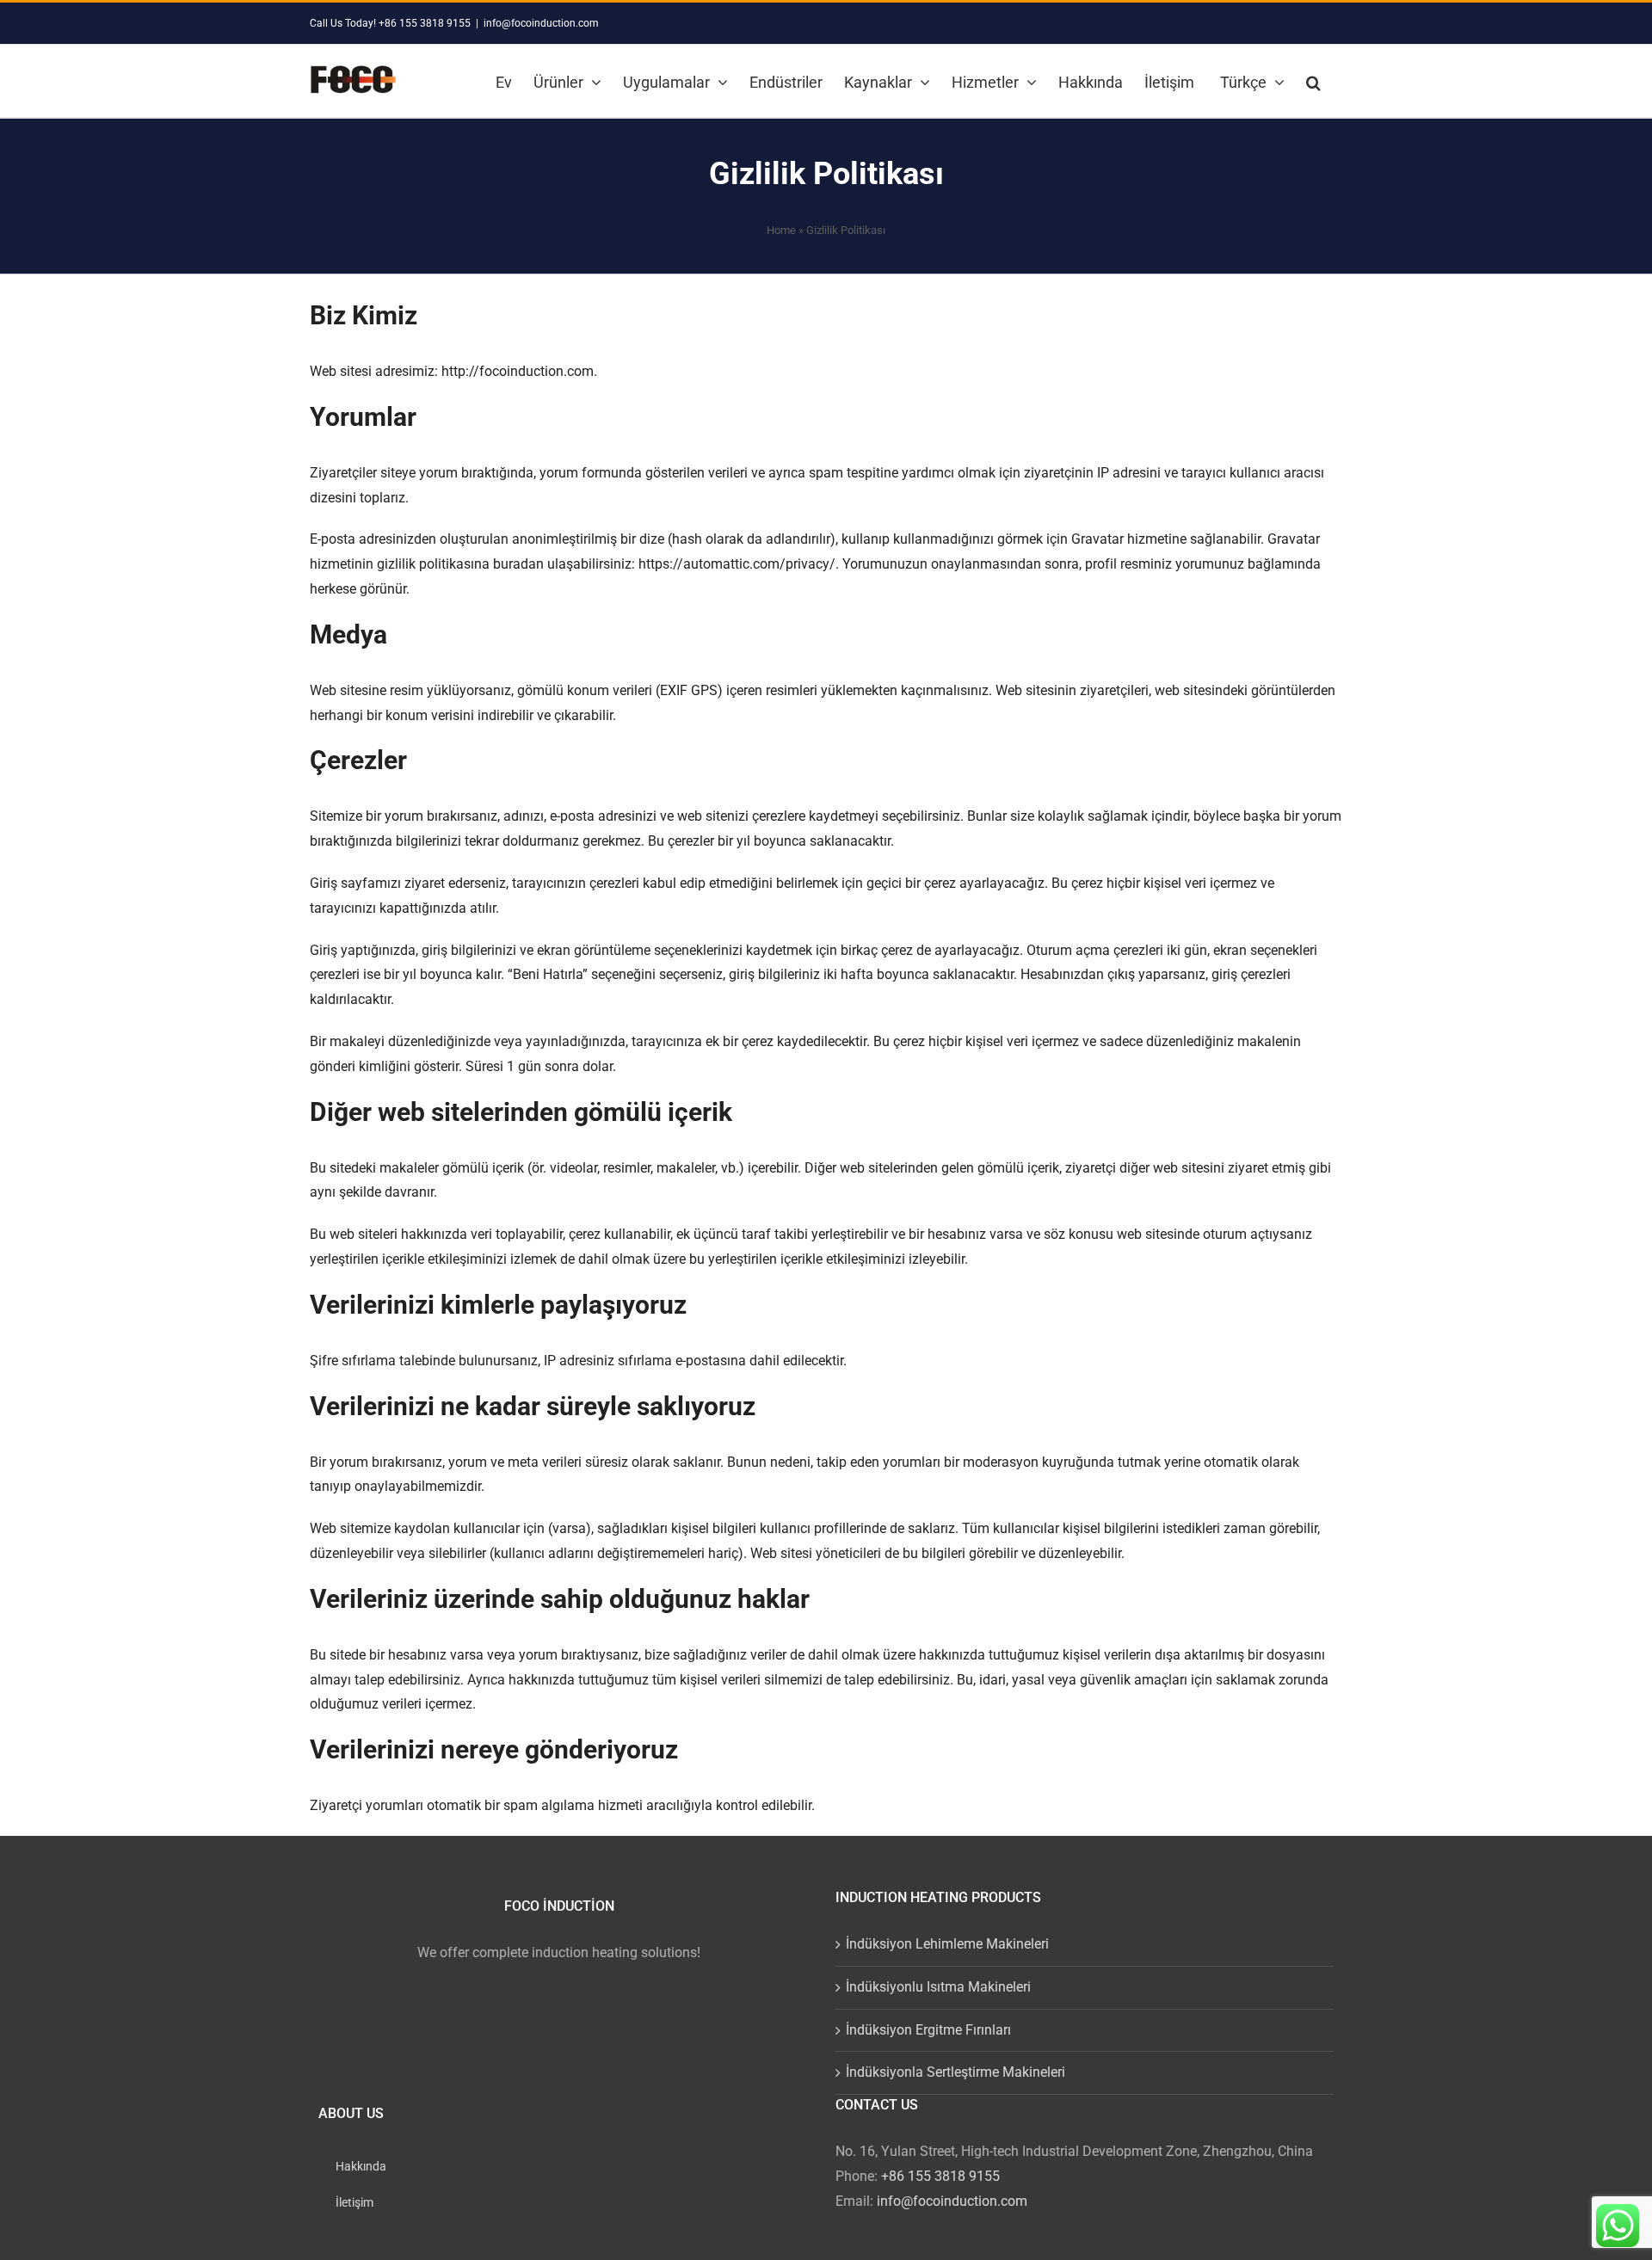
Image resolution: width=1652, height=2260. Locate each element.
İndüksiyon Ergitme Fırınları (928, 2030)
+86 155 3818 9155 (940, 2176)
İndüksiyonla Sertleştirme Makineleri (955, 2072)
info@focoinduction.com (541, 23)
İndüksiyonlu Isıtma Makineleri (938, 1987)
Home (781, 230)
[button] (1313, 81)
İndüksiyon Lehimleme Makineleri (947, 1944)
